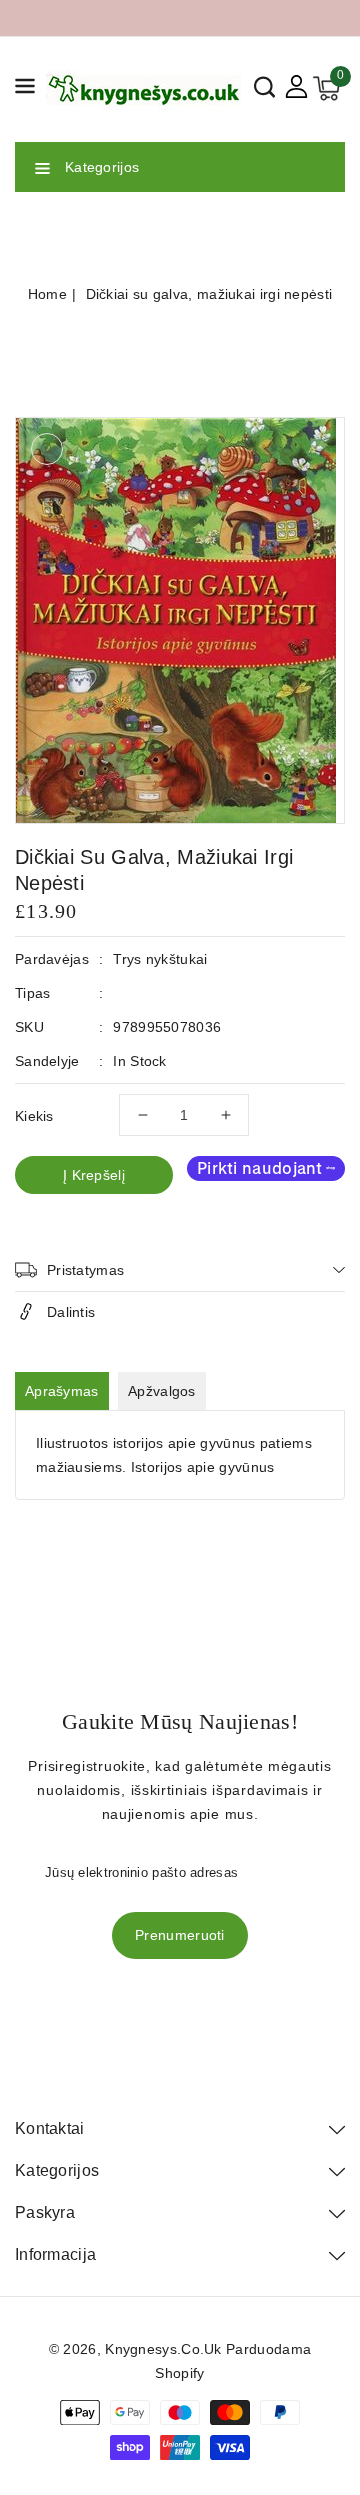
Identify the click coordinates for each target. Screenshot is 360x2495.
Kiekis (34, 1116)
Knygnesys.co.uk (163, 2349)
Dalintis (71, 1312)
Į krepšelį (94, 1175)
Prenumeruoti (180, 1935)
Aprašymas (62, 1391)
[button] (25, 89)
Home (47, 294)
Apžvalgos (162, 1391)
